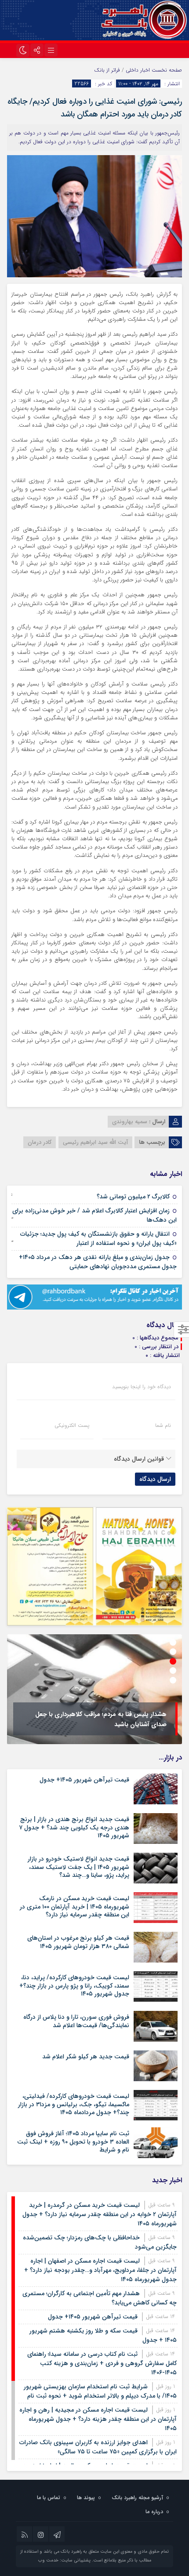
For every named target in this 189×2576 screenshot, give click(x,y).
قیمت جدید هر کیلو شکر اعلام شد (86, 2057)
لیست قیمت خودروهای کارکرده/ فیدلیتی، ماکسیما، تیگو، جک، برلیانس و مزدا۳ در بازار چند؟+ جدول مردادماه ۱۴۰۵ (74, 2104)
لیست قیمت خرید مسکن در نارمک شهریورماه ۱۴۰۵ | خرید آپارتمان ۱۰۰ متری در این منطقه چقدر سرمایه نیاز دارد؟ (75, 1906)
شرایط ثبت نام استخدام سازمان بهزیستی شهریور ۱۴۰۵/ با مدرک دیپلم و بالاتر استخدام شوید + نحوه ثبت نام (100, 2391)
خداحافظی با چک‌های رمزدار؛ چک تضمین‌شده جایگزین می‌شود (100, 2242)
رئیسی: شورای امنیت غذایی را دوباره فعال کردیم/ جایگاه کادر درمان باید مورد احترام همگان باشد (95, 108)
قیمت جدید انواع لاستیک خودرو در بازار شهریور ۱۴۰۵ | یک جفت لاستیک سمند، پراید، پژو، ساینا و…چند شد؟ (78, 1867)
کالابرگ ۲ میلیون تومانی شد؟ (133, 1197)
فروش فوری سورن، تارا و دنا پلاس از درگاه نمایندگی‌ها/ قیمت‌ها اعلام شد (76, 2021)
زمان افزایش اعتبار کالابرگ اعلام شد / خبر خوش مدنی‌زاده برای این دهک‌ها (94, 1215)
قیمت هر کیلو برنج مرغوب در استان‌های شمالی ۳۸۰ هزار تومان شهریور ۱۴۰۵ (78, 1942)
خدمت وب (48, 2560)
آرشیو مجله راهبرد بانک (137, 2498)
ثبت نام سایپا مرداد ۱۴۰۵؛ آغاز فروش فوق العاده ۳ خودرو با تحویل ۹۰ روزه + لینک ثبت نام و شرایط (73, 2141)
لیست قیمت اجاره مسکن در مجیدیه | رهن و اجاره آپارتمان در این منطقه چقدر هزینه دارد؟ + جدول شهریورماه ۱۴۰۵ (98, 2419)
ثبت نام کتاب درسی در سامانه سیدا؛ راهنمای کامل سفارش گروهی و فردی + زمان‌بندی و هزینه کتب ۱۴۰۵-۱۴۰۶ (102, 2363)
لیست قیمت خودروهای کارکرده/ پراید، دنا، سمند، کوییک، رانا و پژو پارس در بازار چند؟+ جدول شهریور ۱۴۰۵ (74, 1985)
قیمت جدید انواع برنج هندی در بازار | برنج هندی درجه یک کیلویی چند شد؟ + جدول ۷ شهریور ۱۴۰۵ (74, 1827)
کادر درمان (40, 1142)
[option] (94, 1689)
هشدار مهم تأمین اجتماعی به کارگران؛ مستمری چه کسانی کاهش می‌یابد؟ (100, 2298)
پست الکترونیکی (72, 1426)
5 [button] (173, 1680)
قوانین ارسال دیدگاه (139, 1459)
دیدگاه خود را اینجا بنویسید (142, 1387)
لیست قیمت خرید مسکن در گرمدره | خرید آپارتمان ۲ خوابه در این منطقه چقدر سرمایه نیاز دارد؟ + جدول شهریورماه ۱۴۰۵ (100, 2214)
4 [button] (173, 1671)
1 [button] (173, 1642)
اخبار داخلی (138, 70)
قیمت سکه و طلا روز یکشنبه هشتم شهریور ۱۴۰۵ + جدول (103, 2335)
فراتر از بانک (107, 70)
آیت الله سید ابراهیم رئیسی (95, 1142)
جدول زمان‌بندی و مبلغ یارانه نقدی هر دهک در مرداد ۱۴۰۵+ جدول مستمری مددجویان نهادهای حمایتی (98, 1262)
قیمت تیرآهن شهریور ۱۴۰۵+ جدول (84, 1780)
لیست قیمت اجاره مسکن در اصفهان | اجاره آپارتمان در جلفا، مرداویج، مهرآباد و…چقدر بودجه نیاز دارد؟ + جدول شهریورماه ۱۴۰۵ (100, 2270)
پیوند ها (86, 2498)
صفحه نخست (166, 70)
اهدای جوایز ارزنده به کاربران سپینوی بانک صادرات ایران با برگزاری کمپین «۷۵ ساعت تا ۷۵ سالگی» (98, 2447)
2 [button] (173, 1652)
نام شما (163, 1426)
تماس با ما (49, 2498)
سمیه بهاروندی (130, 1122)
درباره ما (154, 2512)
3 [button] (173, 1661)
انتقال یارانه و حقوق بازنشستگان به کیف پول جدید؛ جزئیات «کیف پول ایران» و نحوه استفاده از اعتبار (98, 1239)
